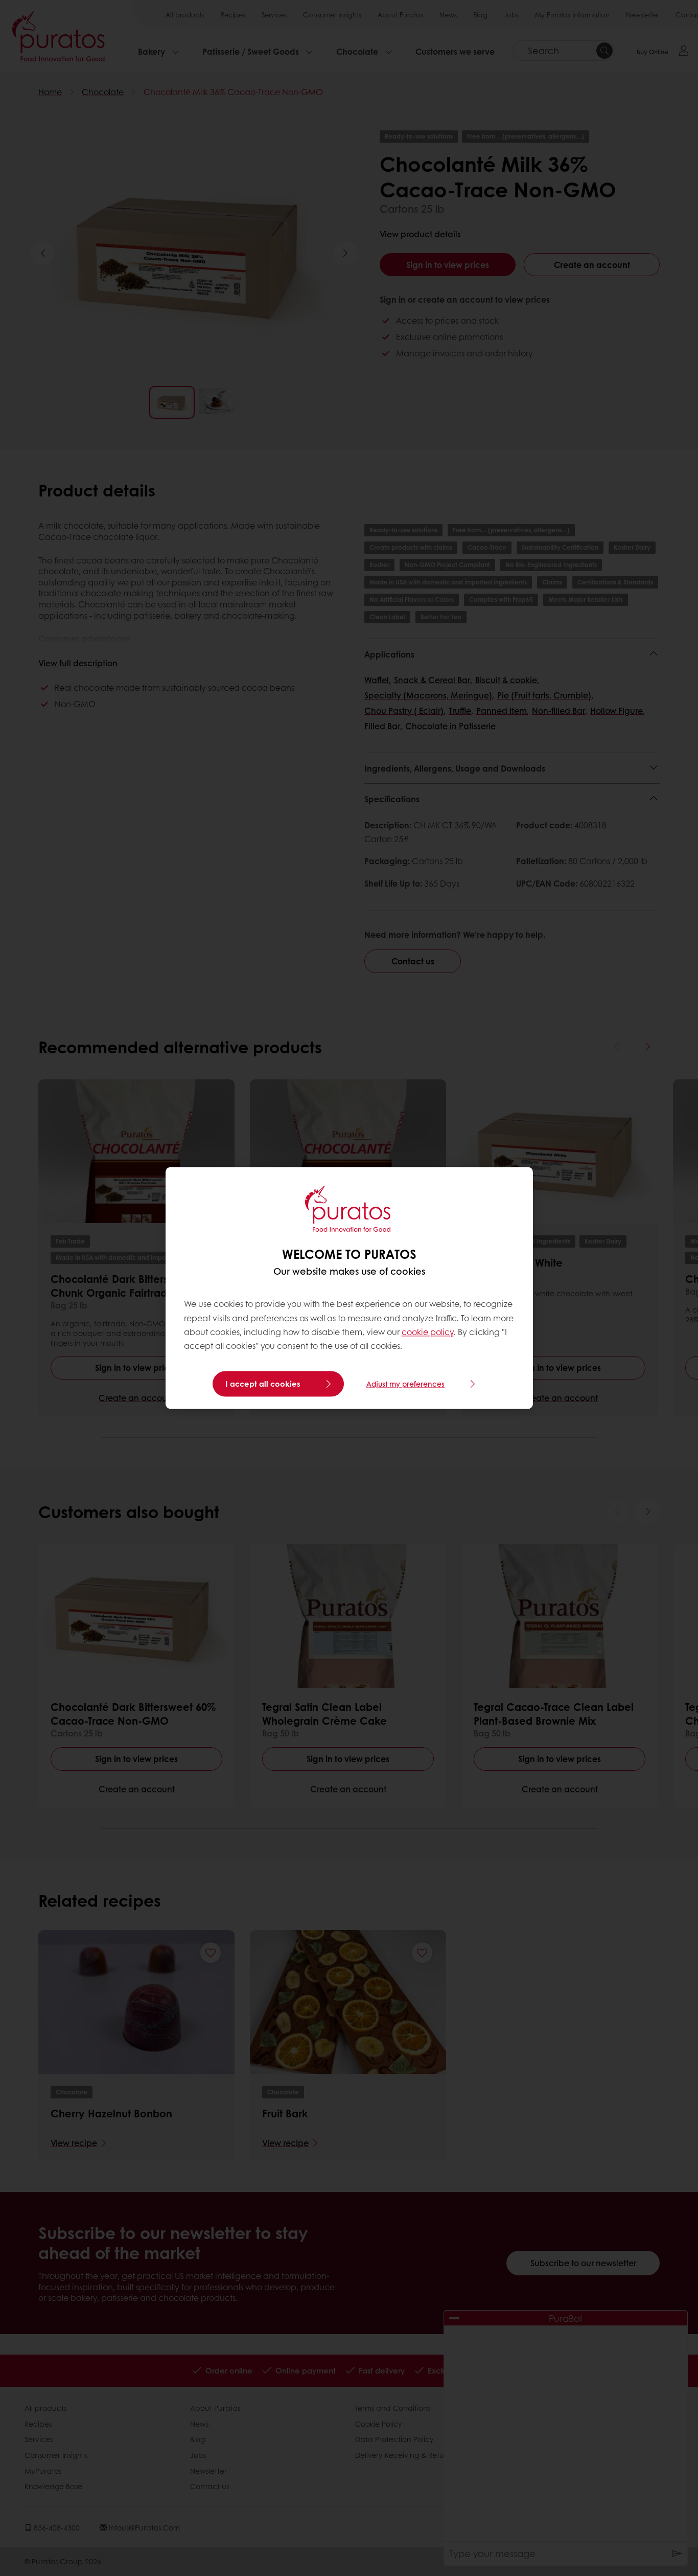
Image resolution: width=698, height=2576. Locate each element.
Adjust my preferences (405, 1384)
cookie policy (428, 1332)
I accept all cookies (263, 1384)
